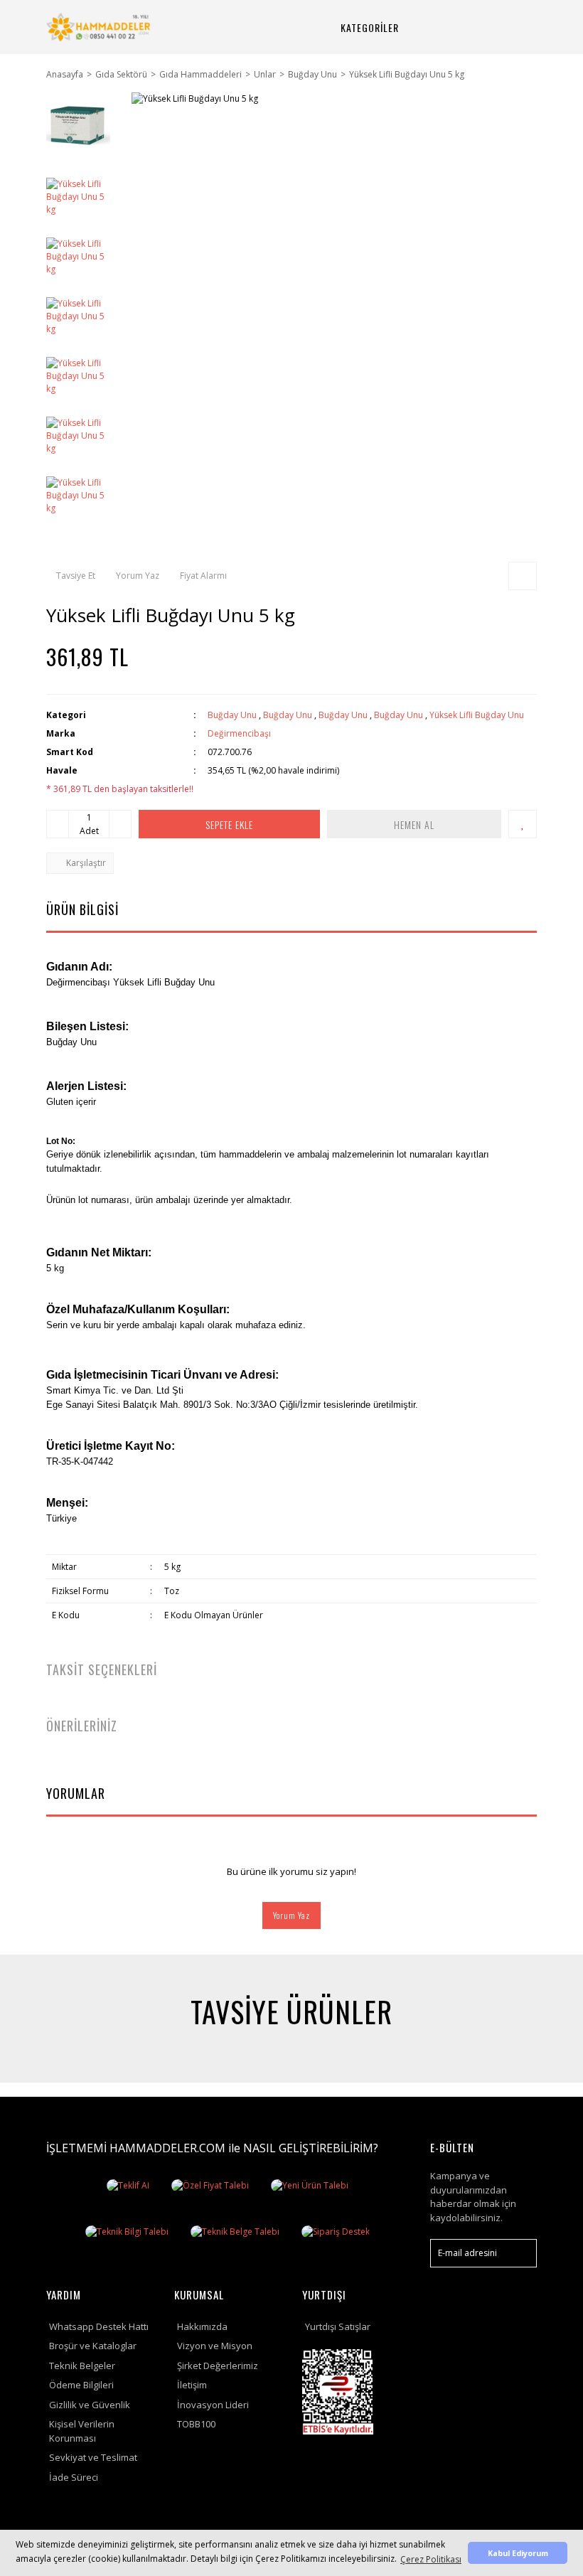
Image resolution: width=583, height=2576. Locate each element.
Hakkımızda (202, 2326)
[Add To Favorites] (523, 824)
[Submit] (519, 2253)
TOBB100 (196, 2424)
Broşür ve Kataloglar (93, 2346)
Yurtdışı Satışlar (338, 2326)
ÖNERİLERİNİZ (82, 1726)
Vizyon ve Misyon (215, 2346)
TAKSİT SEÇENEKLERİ (102, 1669)
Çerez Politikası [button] (431, 2559)
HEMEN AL (414, 824)
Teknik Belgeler (82, 2366)
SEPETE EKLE (229, 824)
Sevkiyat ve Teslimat (93, 2457)
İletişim (192, 2385)
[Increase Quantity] (120, 824)
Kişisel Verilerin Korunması (82, 2431)
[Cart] (515, 27)
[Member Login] (481, 27)
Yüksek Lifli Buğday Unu (477, 715)
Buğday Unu (232, 715)
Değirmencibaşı (239, 733)
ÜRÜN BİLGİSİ (82, 909)
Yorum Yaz (291, 1915)
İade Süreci (74, 2477)
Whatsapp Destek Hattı (99, 2326)
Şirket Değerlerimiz (218, 2366)
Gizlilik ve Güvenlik (90, 2405)
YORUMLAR (76, 1793)
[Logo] (100, 27)
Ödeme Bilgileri (81, 2385)
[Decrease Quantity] (58, 824)
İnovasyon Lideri (213, 2405)
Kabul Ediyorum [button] (518, 2553)
